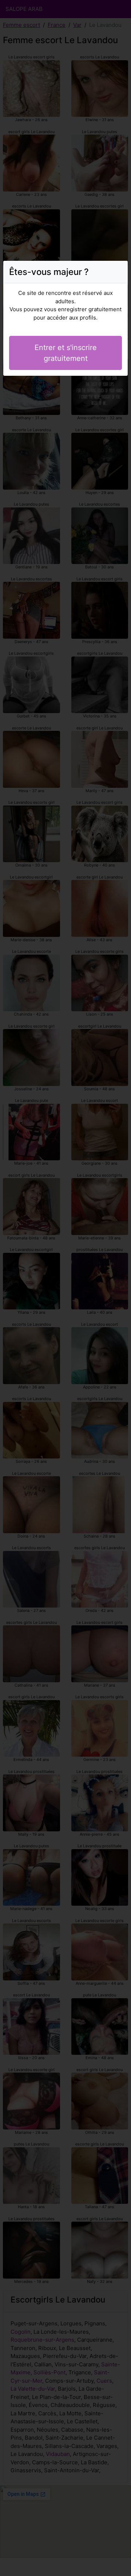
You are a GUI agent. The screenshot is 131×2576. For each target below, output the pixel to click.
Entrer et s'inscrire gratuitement (66, 353)
